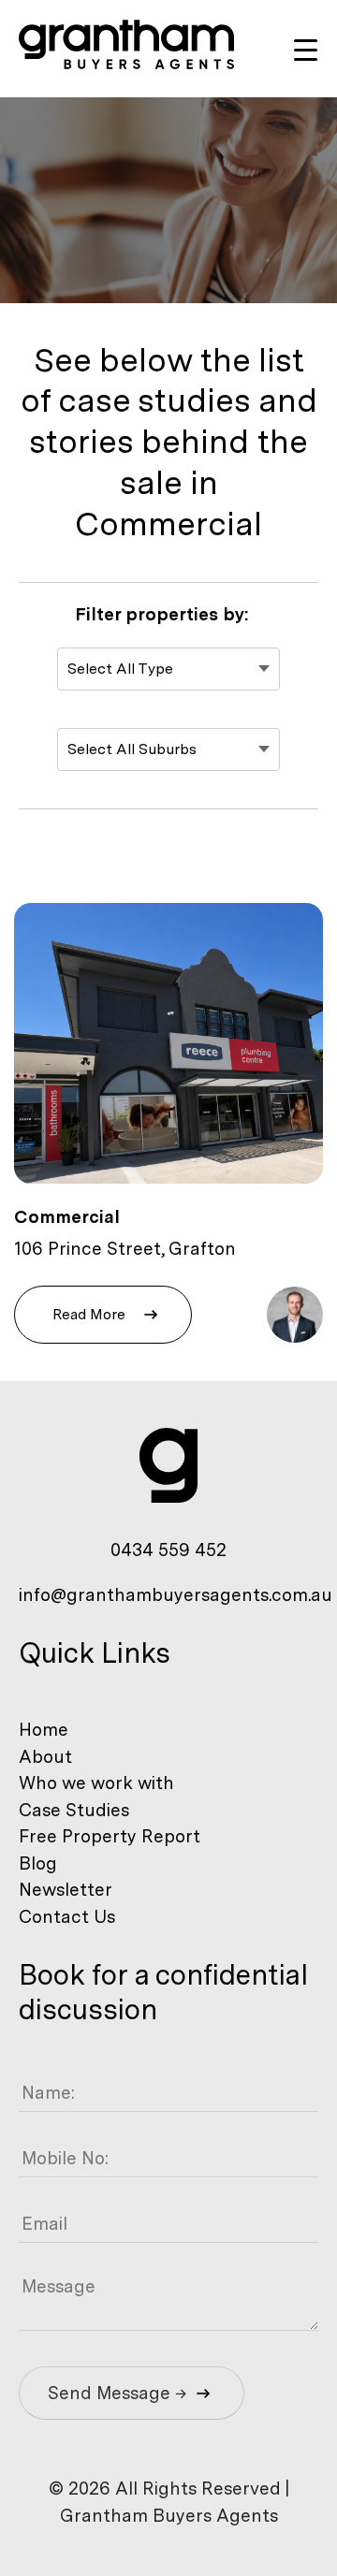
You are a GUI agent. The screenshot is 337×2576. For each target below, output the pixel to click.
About (45, 1757)
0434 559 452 (168, 1550)
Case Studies (74, 1810)
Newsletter (66, 1890)
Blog (38, 1863)
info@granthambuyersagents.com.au (176, 1595)
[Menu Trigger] (306, 49)
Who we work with (96, 1783)
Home (44, 1730)
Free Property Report (110, 1836)
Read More (89, 1314)
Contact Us (67, 1917)
